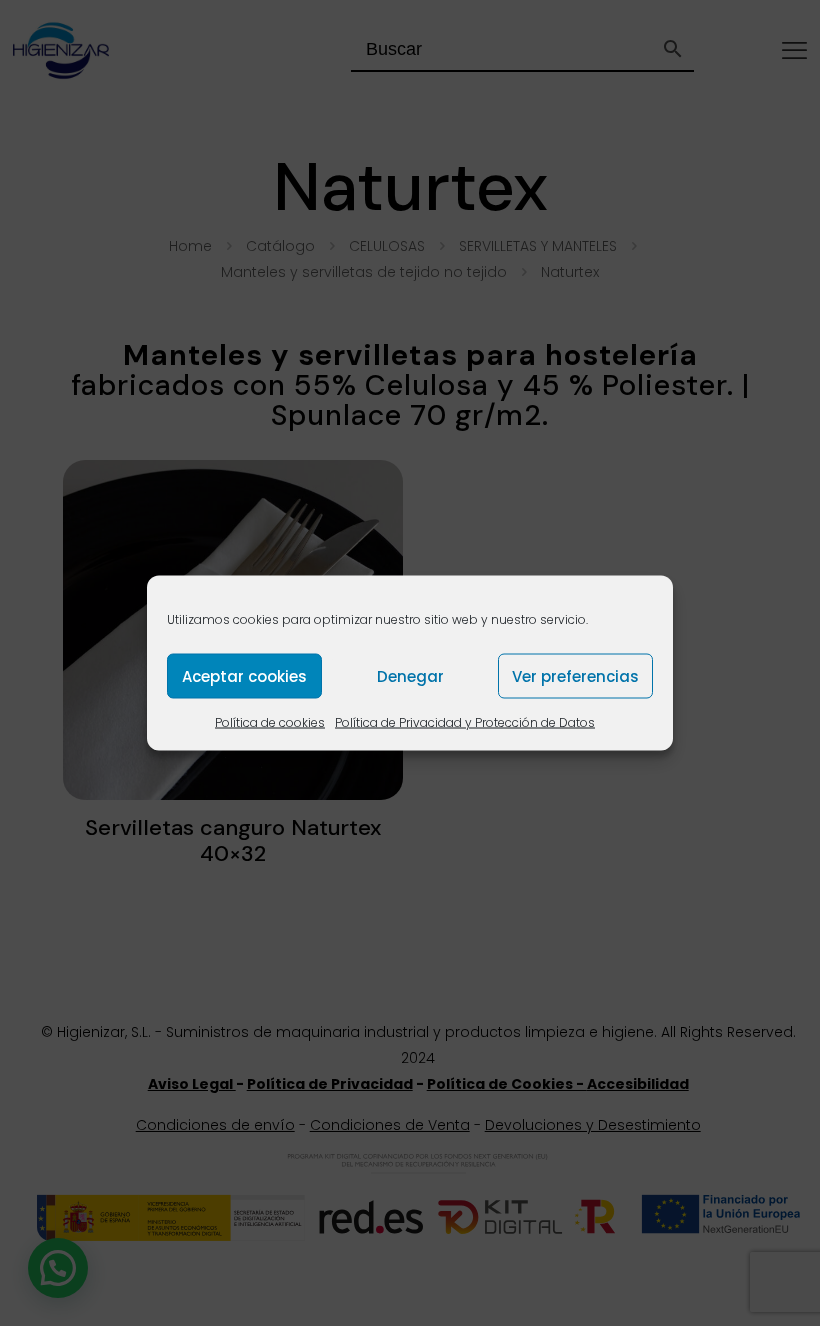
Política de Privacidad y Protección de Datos (465, 722)
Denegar (410, 675)
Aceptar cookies (244, 675)
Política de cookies (270, 722)
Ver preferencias (575, 675)
